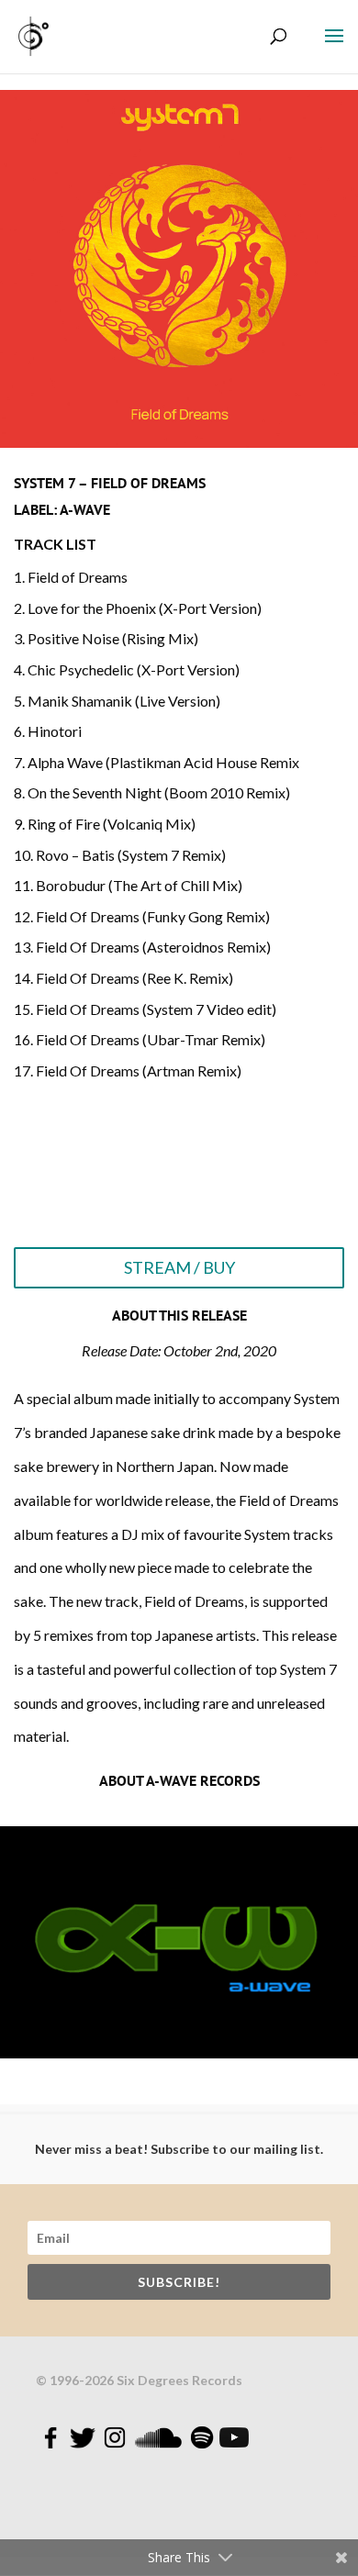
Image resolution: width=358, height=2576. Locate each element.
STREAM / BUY (179, 1267)
